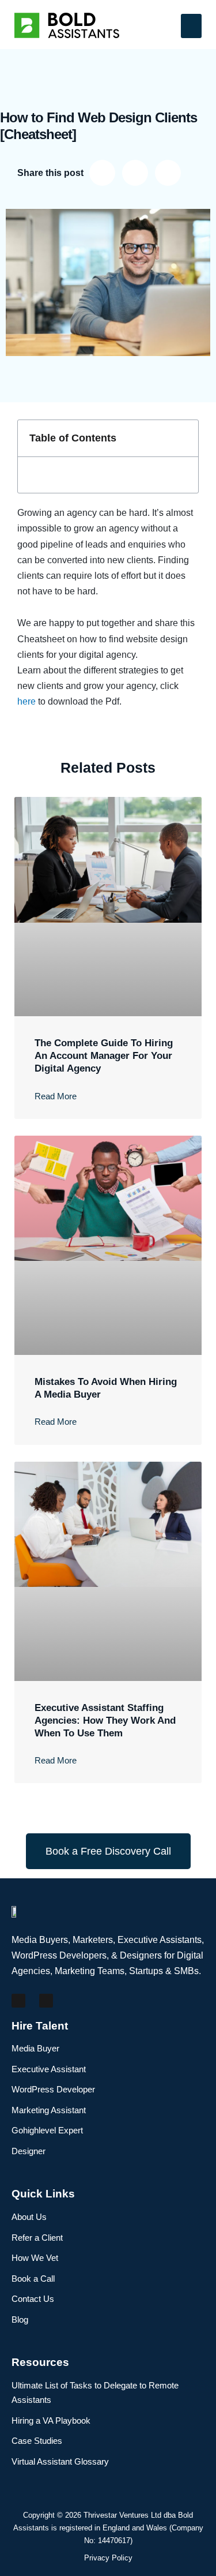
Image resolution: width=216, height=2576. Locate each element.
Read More (56, 1096)
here (26, 701)
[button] (191, 26)
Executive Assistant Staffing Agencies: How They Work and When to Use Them (105, 1721)
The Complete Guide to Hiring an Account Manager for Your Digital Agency (104, 1056)
